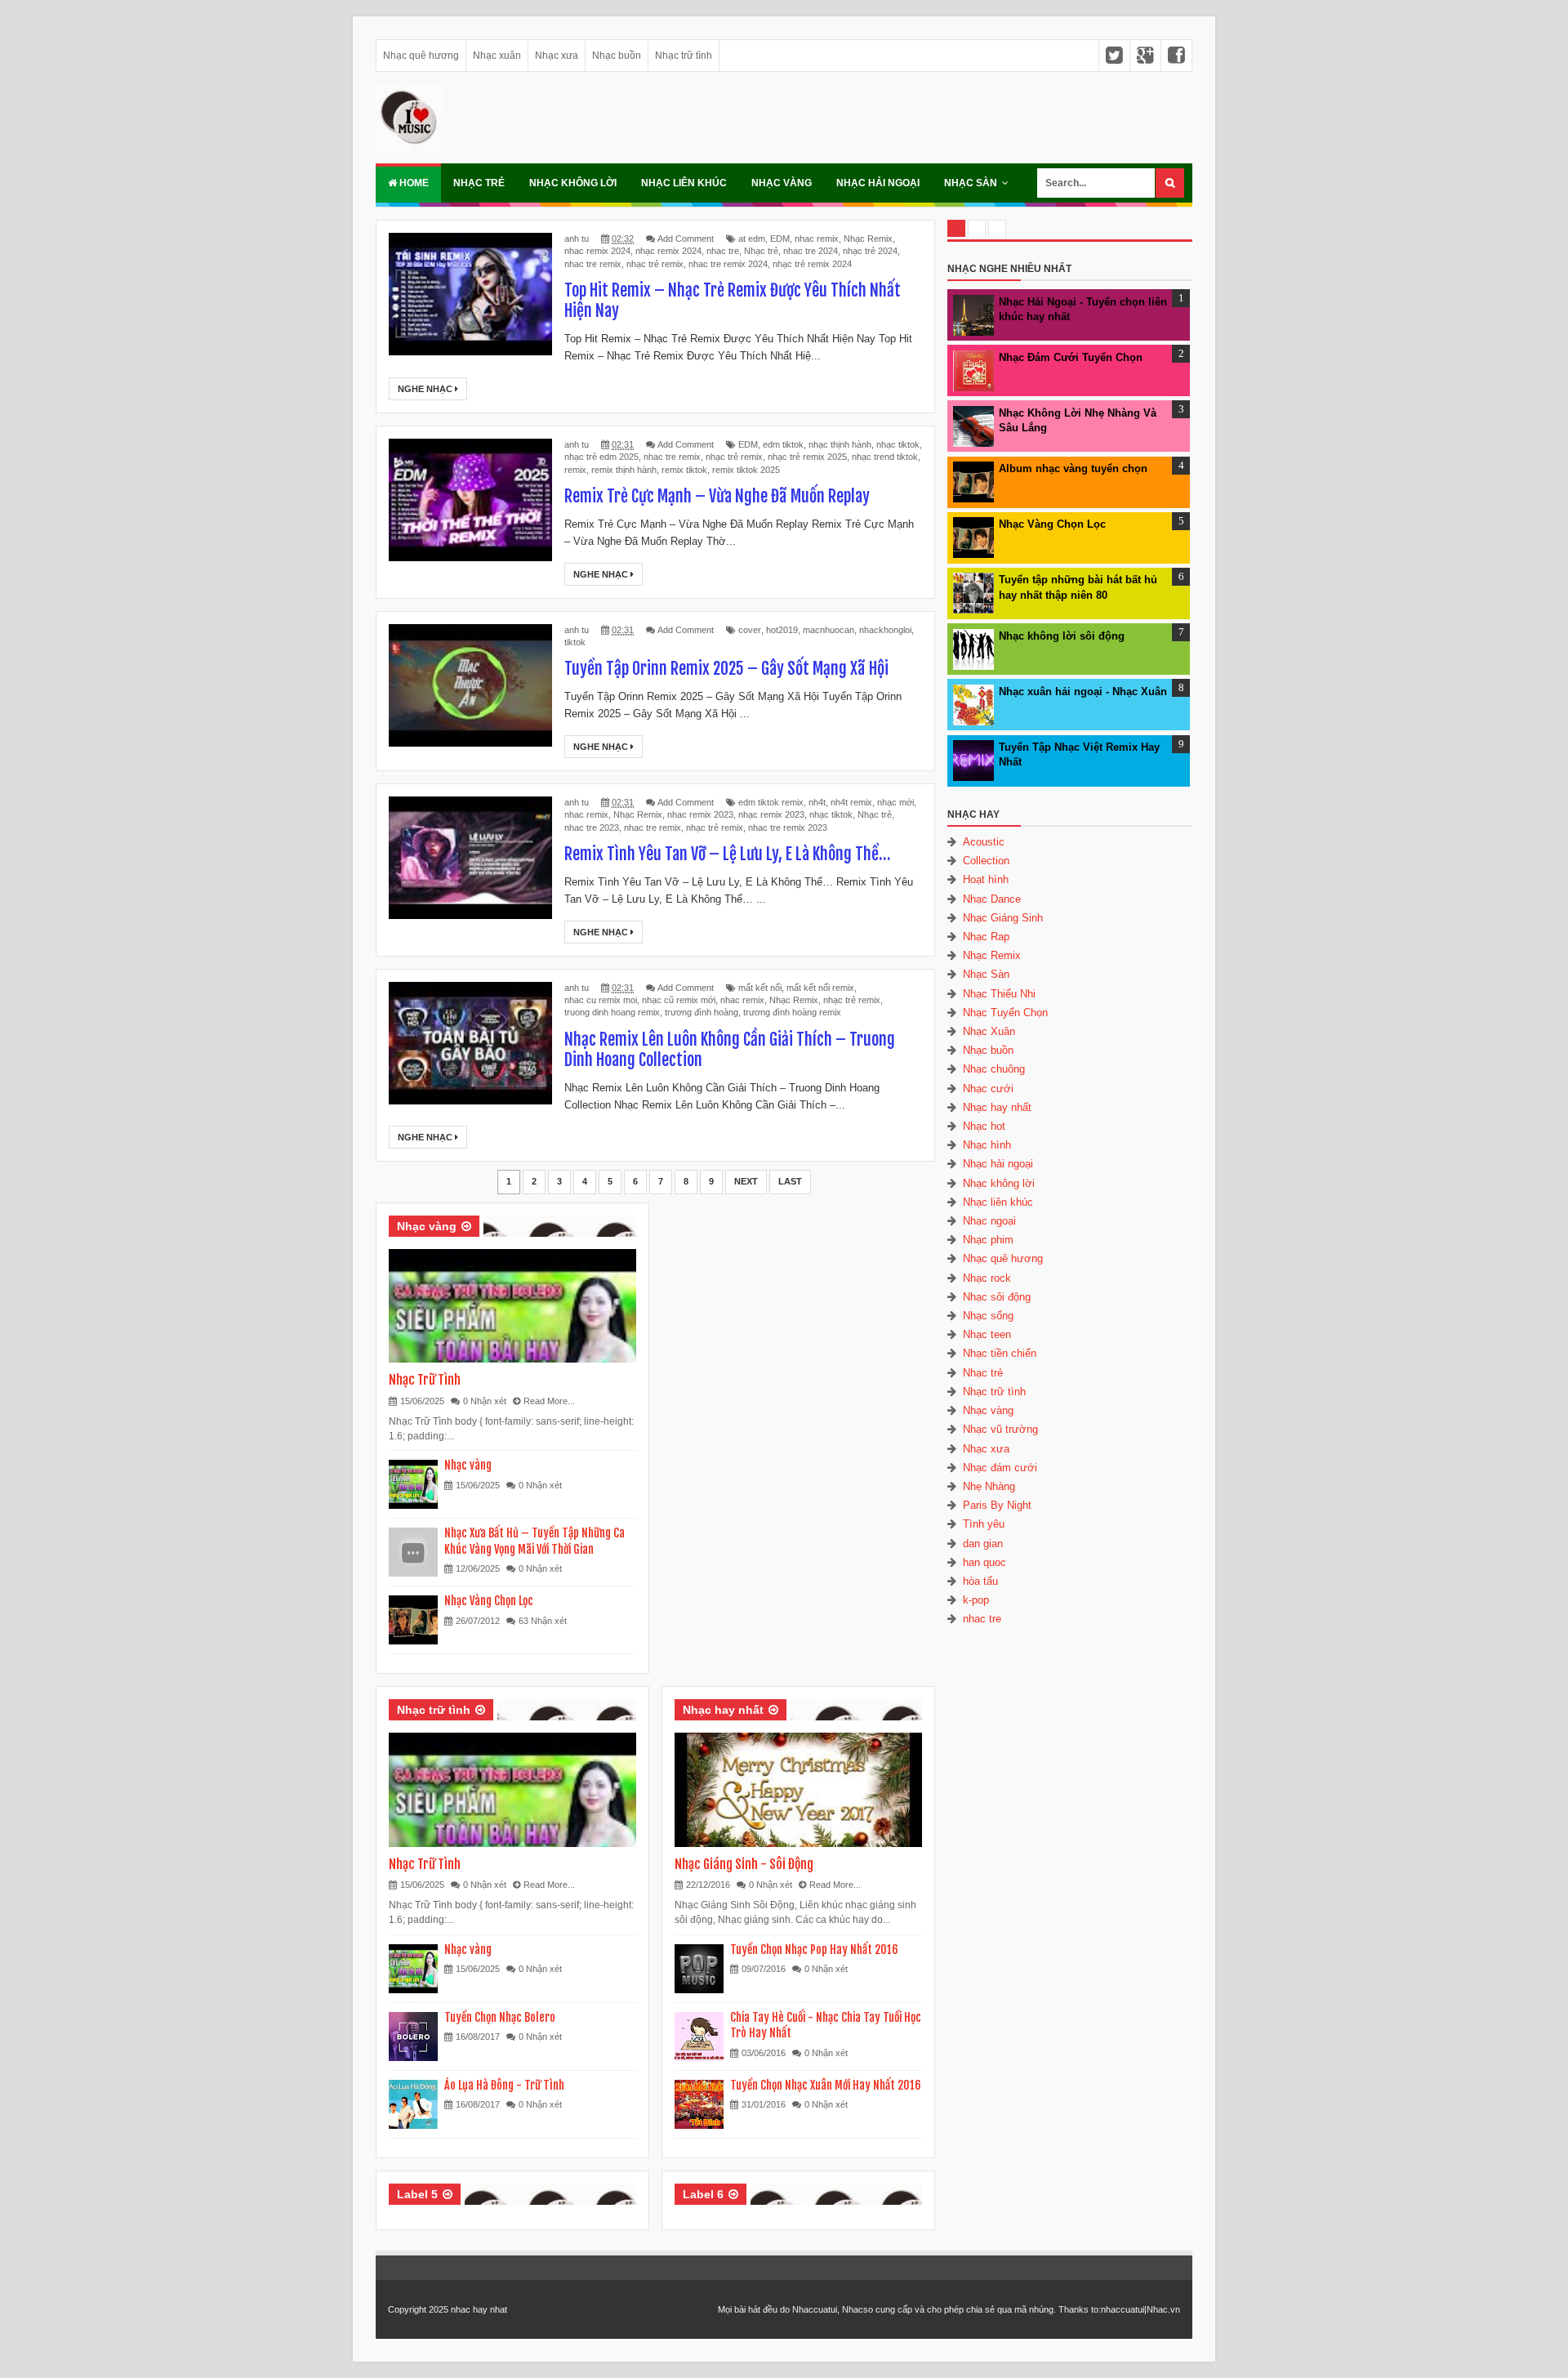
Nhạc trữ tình (684, 56)
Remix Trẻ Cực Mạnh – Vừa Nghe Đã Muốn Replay (717, 496)
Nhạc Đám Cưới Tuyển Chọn (1071, 357)
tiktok (575, 642)
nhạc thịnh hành (840, 444)
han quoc (984, 1562)
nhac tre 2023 (592, 828)
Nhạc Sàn (971, 183)
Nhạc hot (984, 1126)
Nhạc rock (987, 1278)
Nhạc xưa (557, 56)
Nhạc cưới (988, 1089)
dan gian (983, 1544)
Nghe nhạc (426, 389)
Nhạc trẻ (479, 183)
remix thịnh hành (624, 470)
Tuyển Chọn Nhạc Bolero (500, 2017)
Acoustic (984, 842)
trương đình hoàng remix (792, 1012)
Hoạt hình (986, 879)
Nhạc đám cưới (1000, 1468)
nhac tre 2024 (811, 251)
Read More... (549, 1401)
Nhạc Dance (992, 899)
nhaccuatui (1123, 2309)
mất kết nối (760, 988)
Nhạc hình (987, 1145)
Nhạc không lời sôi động (1062, 636)
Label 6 (703, 2194)
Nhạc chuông (994, 1069)
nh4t (817, 802)
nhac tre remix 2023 (788, 828)
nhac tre (723, 251)
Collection (986, 861)
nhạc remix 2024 (668, 251)
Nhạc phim (988, 1240)
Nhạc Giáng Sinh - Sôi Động (744, 1864)
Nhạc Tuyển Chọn (1005, 1013)
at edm (752, 239)
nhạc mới (895, 802)
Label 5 (417, 2194)
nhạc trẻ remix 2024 (812, 264)
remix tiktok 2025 (746, 470)
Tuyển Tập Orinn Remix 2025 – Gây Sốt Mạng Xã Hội (726, 669)
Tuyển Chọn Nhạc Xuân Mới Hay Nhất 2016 (826, 2085)
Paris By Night (997, 1505)
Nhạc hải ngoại (878, 183)
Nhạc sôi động (997, 1297)
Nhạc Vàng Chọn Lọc (489, 1601)
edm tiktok (783, 444)
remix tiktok (684, 470)
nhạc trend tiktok (885, 457)
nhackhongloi (885, 630)
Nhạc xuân (497, 56)
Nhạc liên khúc (684, 183)
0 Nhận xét (485, 1401)
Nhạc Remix (868, 239)
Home (413, 183)
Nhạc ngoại (989, 1221)
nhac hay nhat (479, 2309)
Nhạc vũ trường (1000, 1429)
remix (575, 470)
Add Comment (686, 239)
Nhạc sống (988, 1316)
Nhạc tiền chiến (1000, 1353)
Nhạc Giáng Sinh (1003, 918)
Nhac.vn (1163, 2309)
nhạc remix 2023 (771, 814)
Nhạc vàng (782, 183)
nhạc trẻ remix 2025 (807, 457)
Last (790, 1181)
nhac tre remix (593, 264)
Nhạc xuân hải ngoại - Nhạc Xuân (1083, 692)
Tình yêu (984, 1524)
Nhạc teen (987, 1334)
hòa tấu (980, 1581)
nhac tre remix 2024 (728, 264)
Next (746, 1181)
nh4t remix (851, 802)
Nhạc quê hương (421, 56)
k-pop (976, 1600)
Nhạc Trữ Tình (425, 1380)
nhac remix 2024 (597, 251)
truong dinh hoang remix (612, 1012)
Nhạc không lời (573, 183)
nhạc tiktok (898, 444)
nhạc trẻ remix (655, 264)
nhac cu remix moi (601, 1000)
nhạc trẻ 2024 (870, 251)
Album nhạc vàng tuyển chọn (1073, 468)
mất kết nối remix (820, 988)
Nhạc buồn (617, 56)
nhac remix (817, 239)
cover (750, 630)
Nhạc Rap (986, 937)
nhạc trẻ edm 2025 (601, 457)
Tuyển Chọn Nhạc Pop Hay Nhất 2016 (814, 1950)
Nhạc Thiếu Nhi (999, 994)
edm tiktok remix (771, 802)
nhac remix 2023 (700, 814)
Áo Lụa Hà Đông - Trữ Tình (504, 2085)
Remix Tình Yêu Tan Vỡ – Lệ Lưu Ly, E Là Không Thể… (727, 854)
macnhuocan (829, 630)
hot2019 (782, 630)
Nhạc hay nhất (723, 1710)
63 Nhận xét (543, 1621)
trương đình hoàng (702, 1012)
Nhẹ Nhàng (989, 1486)
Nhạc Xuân (989, 1031)
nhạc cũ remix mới (679, 1000)
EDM (780, 239)
